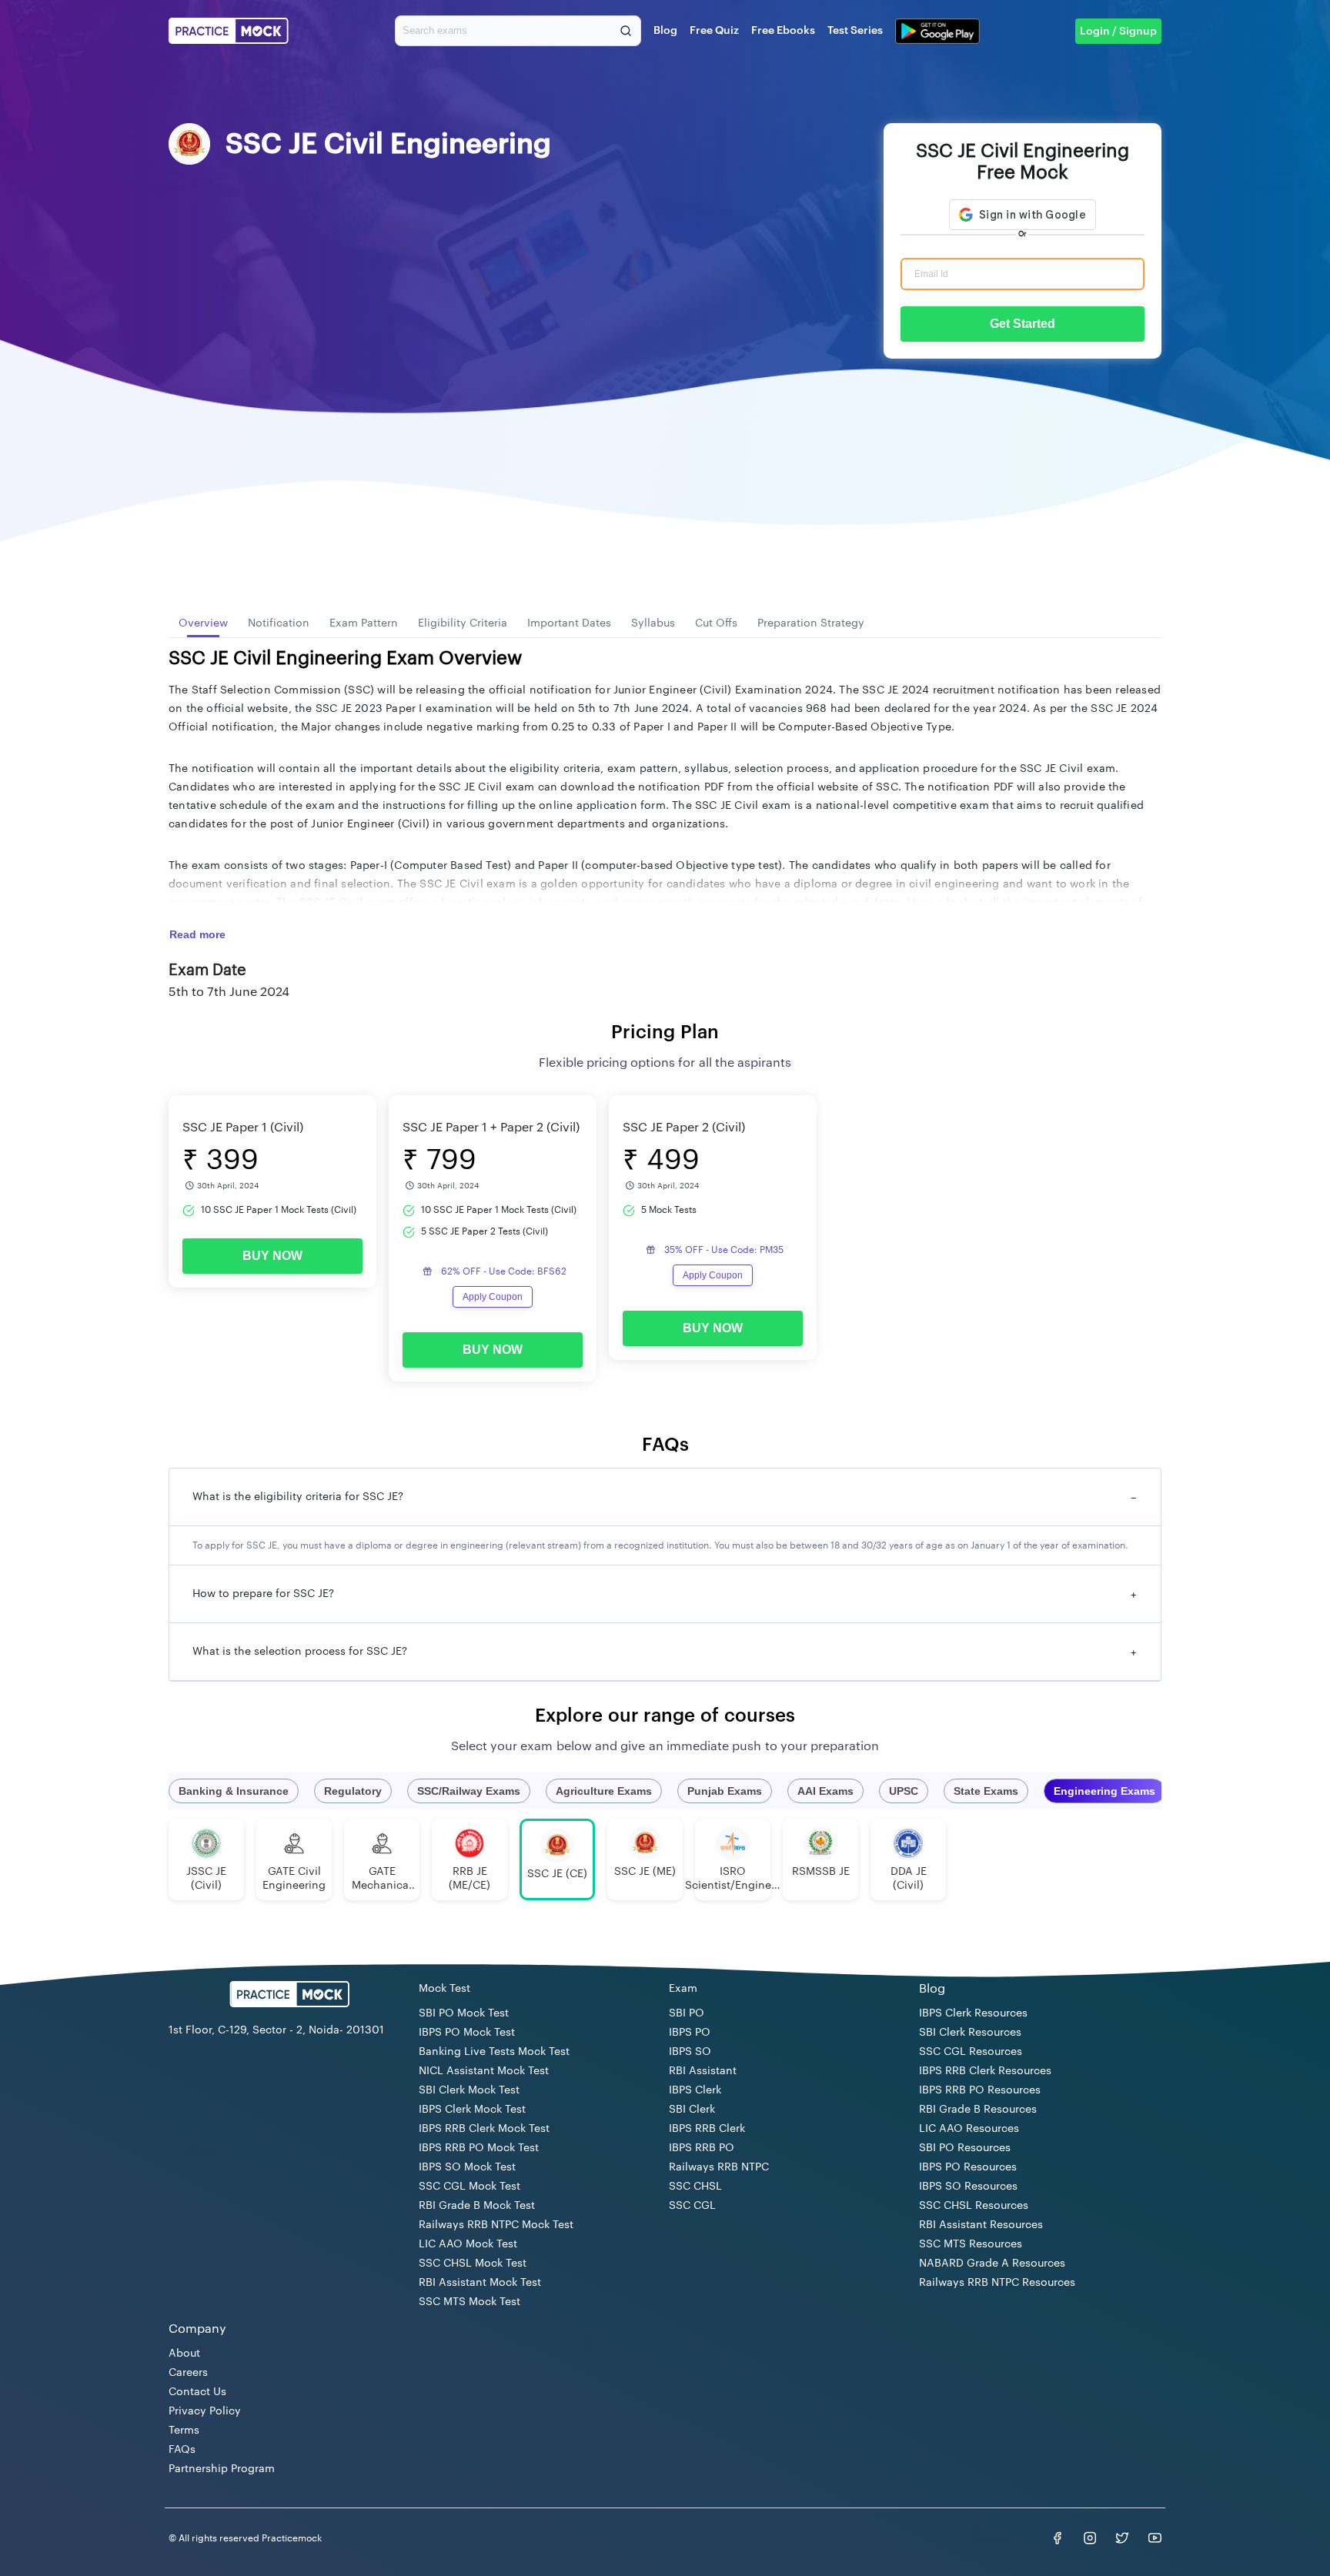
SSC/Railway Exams (469, 1791)
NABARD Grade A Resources (992, 2264)
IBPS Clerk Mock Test (472, 2110)
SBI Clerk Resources (970, 2033)
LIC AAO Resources (969, 2129)
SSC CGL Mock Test (470, 2187)
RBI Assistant (703, 2071)
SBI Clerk (692, 2110)
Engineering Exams (1104, 1791)
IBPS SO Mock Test (467, 2167)
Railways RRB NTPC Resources (997, 2283)
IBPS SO (690, 2052)
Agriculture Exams (604, 1791)
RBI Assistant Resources (981, 2225)
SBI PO (687, 2013)
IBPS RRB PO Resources (980, 2090)
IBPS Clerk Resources (973, 2013)
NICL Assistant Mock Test (484, 2071)
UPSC (904, 1791)
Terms (184, 2431)
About (184, 2354)
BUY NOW (272, 1256)
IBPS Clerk (695, 2090)
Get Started (1023, 324)
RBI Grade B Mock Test (477, 2206)
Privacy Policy (205, 2411)
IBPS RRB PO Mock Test (479, 2148)
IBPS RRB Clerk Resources (985, 2071)
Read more (197, 934)
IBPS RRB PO (702, 2148)
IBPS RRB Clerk (707, 2129)
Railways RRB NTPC (719, 2167)
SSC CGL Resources (971, 2052)
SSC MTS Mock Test (470, 2302)
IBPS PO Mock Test (467, 2033)
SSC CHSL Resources (974, 2206)
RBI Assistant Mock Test (480, 2283)
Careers (188, 2373)
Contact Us (197, 2392)
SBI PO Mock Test (464, 2013)
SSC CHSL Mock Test (473, 2264)
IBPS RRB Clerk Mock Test (484, 2129)
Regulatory (353, 1791)
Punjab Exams (725, 1791)
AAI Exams (825, 1791)
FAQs (182, 2450)
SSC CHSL (695, 2187)
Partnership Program (222, 2469)
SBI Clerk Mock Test (469, 2090)
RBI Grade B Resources (978, 2110)
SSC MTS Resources (971, 2244)
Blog (665, 31)
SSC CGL (692, 2206)
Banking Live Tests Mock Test (494, 2052)
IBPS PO (690, 2033)
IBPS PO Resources (968, 2167)
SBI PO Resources (965, 2148)
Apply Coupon (493, 1297)
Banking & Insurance (234, 1791)
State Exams (986, 1791)
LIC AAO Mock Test (468, 2244)
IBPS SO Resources (968, 2187)
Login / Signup (1118, 32)
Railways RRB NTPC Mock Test (496, 2225)
